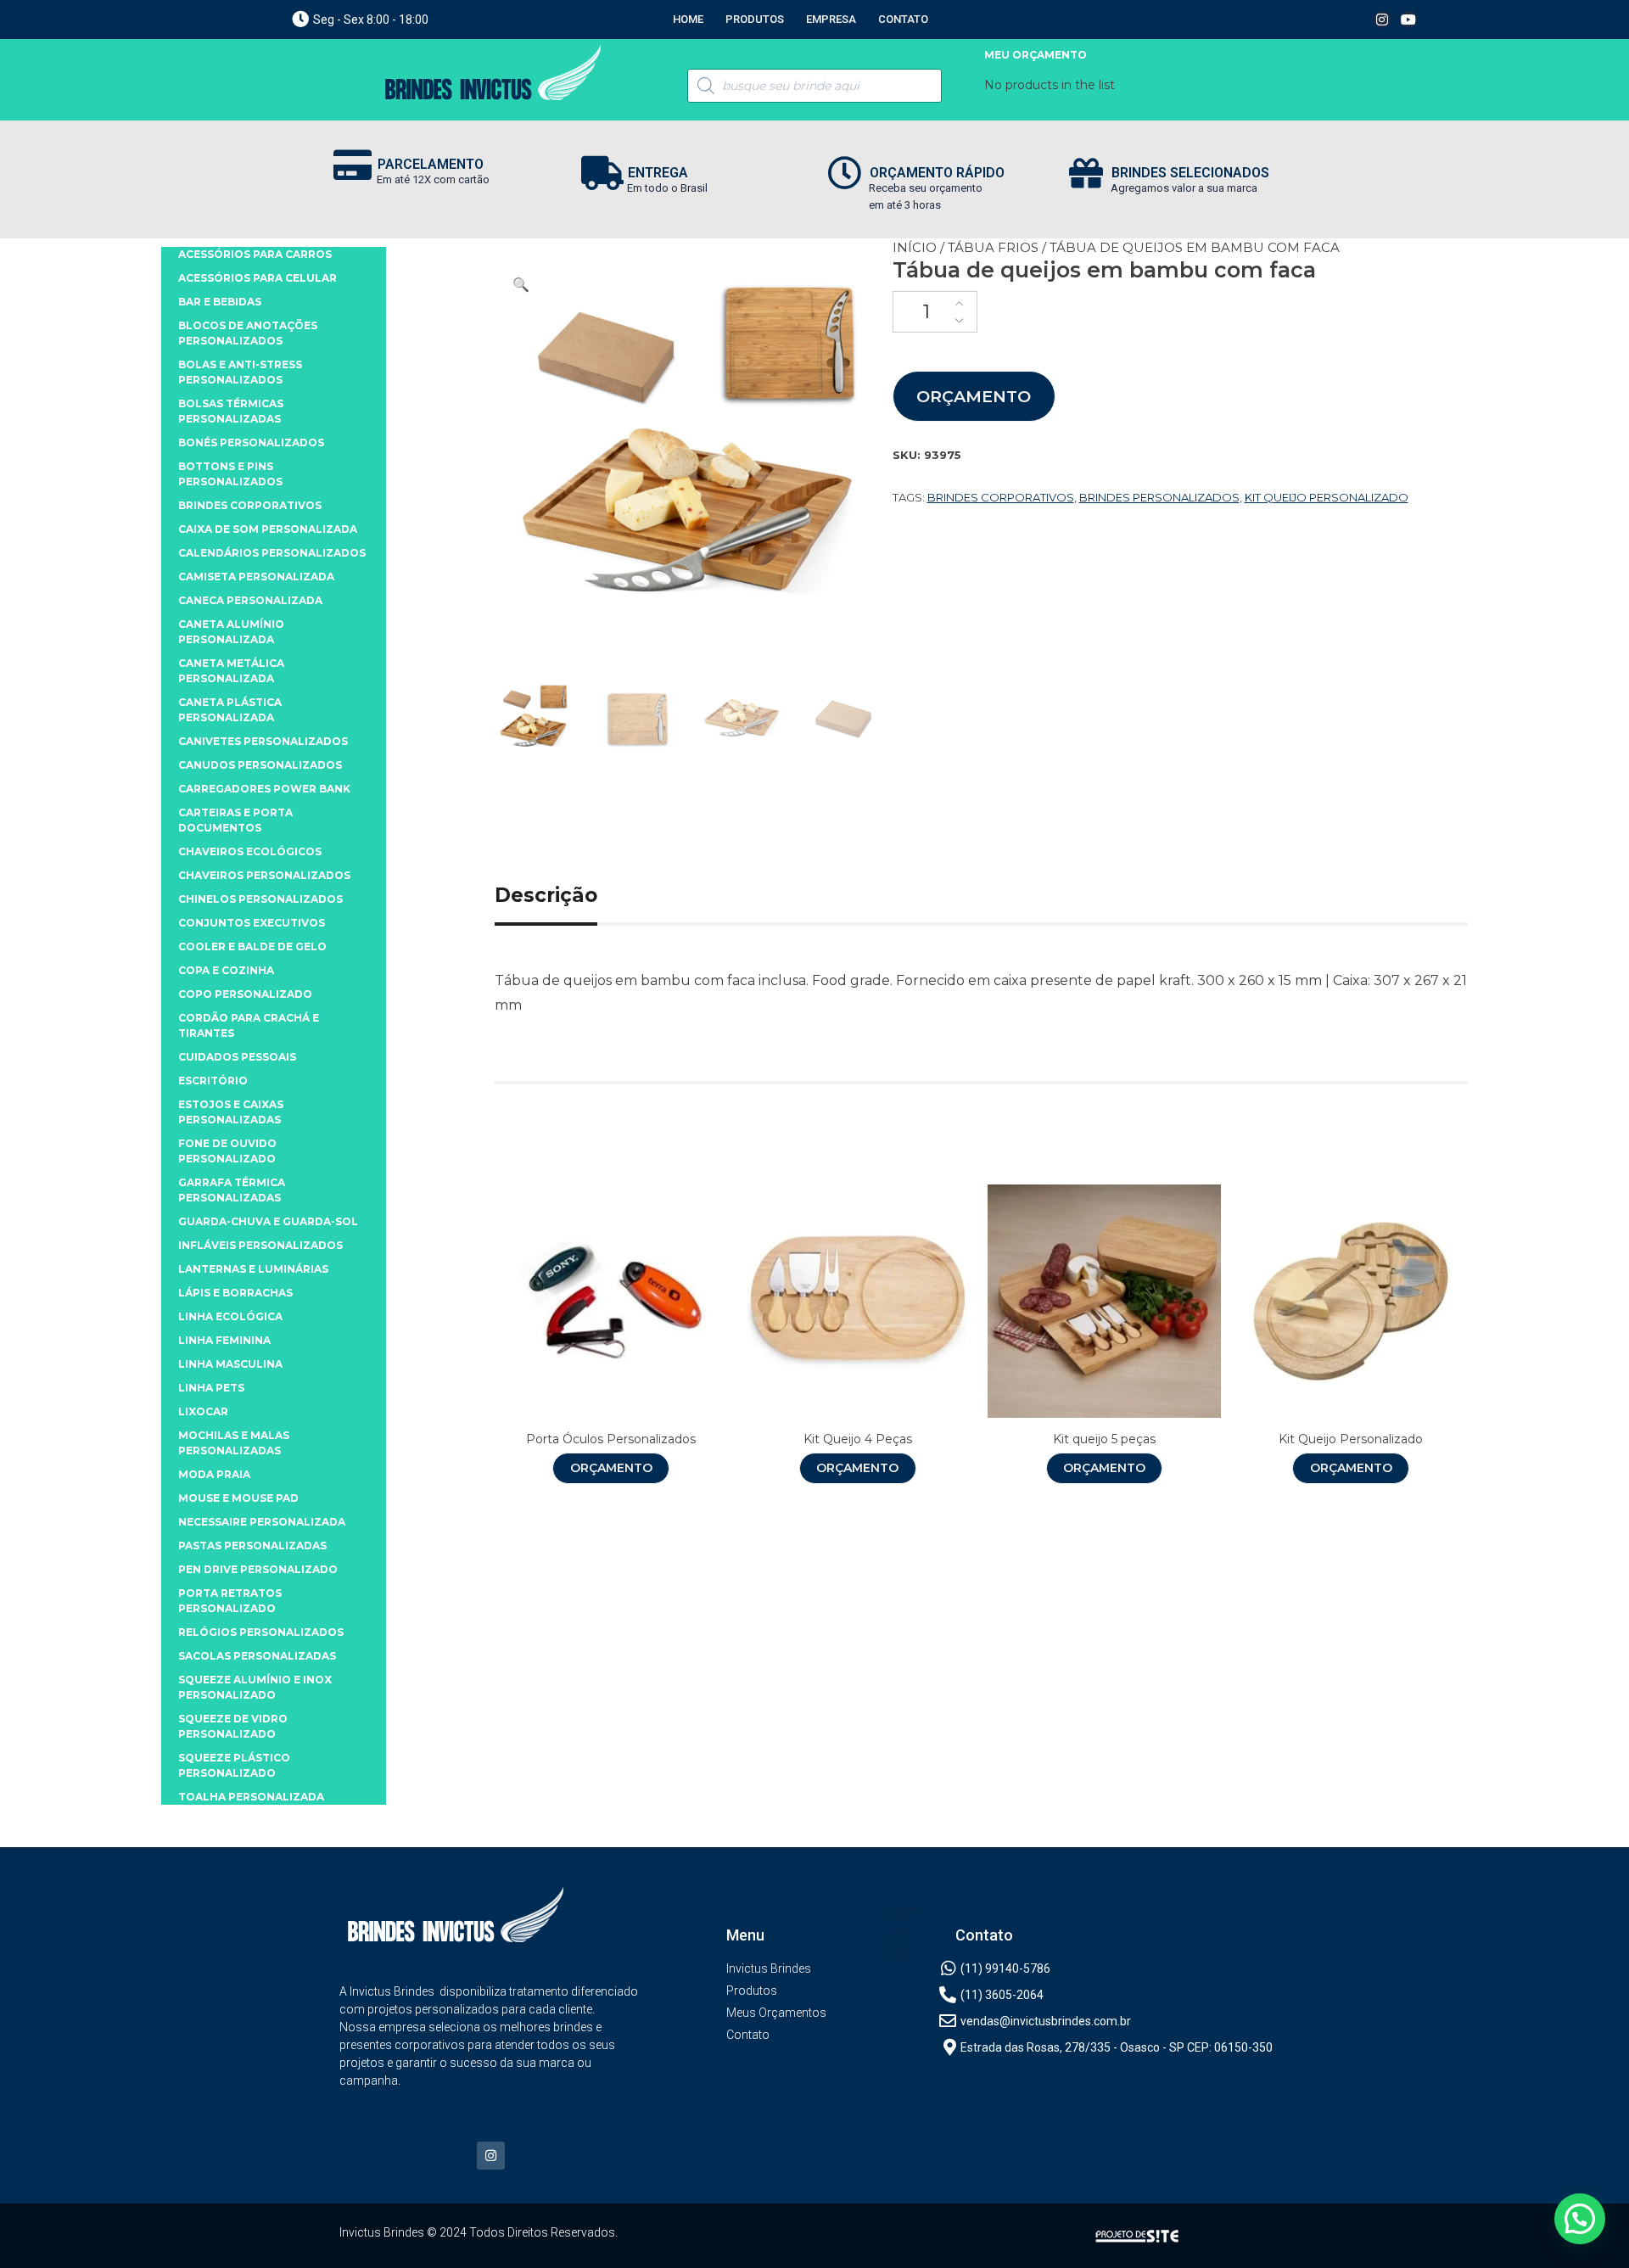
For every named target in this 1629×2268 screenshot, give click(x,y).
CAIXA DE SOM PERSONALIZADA (268, 529)
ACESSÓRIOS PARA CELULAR (258, 278)
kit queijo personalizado (1327, 497)
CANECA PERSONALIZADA (250, 600)
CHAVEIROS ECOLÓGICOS (250, 851)
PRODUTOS (755, 19)
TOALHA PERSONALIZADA (251, 1797)
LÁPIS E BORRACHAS (235, 1293)
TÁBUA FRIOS (993, 247)
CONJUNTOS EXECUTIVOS (252, 923)
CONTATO (903, 19)
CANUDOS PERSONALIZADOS (260, 765)
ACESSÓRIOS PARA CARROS (255, 254)
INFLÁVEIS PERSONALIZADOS (260, 1245)
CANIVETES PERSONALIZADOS (263, 741)
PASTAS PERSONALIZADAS (252, 1546)
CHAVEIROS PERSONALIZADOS (264, 875)
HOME (688, 19)
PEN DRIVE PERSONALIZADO (258, 1569)
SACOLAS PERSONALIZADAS (257, 1656)
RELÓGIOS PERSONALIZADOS (261, 1632)
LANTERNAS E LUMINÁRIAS (253, 1269)
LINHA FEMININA (224, 1340)
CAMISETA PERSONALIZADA (256, 577)
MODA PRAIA (214, 1474)
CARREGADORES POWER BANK (264, 789)
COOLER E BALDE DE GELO (252, 946)
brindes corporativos (1001, 497)
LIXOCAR (203, 1411)
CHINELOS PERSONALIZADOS (260, 899)
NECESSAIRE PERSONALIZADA (262, 1522)
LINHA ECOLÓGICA (230, 1316)
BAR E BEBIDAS (220, 302)
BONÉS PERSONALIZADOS (251, 442)
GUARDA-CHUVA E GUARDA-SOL (268, 1221)
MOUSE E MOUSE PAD (238, 1498)
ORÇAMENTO (974, 396)
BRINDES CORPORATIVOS (250, 505)
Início (915, 247)
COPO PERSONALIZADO (245, 994)
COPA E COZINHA (226, 970)
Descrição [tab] (546, 895)
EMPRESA (831, 19)
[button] (521, 285)
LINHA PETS (211, 1388)
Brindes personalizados (1159, 497)
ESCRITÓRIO (213, 1081)
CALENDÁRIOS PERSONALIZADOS (272, 553)
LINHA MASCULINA (230, 1364)
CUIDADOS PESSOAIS (237, 1057)
